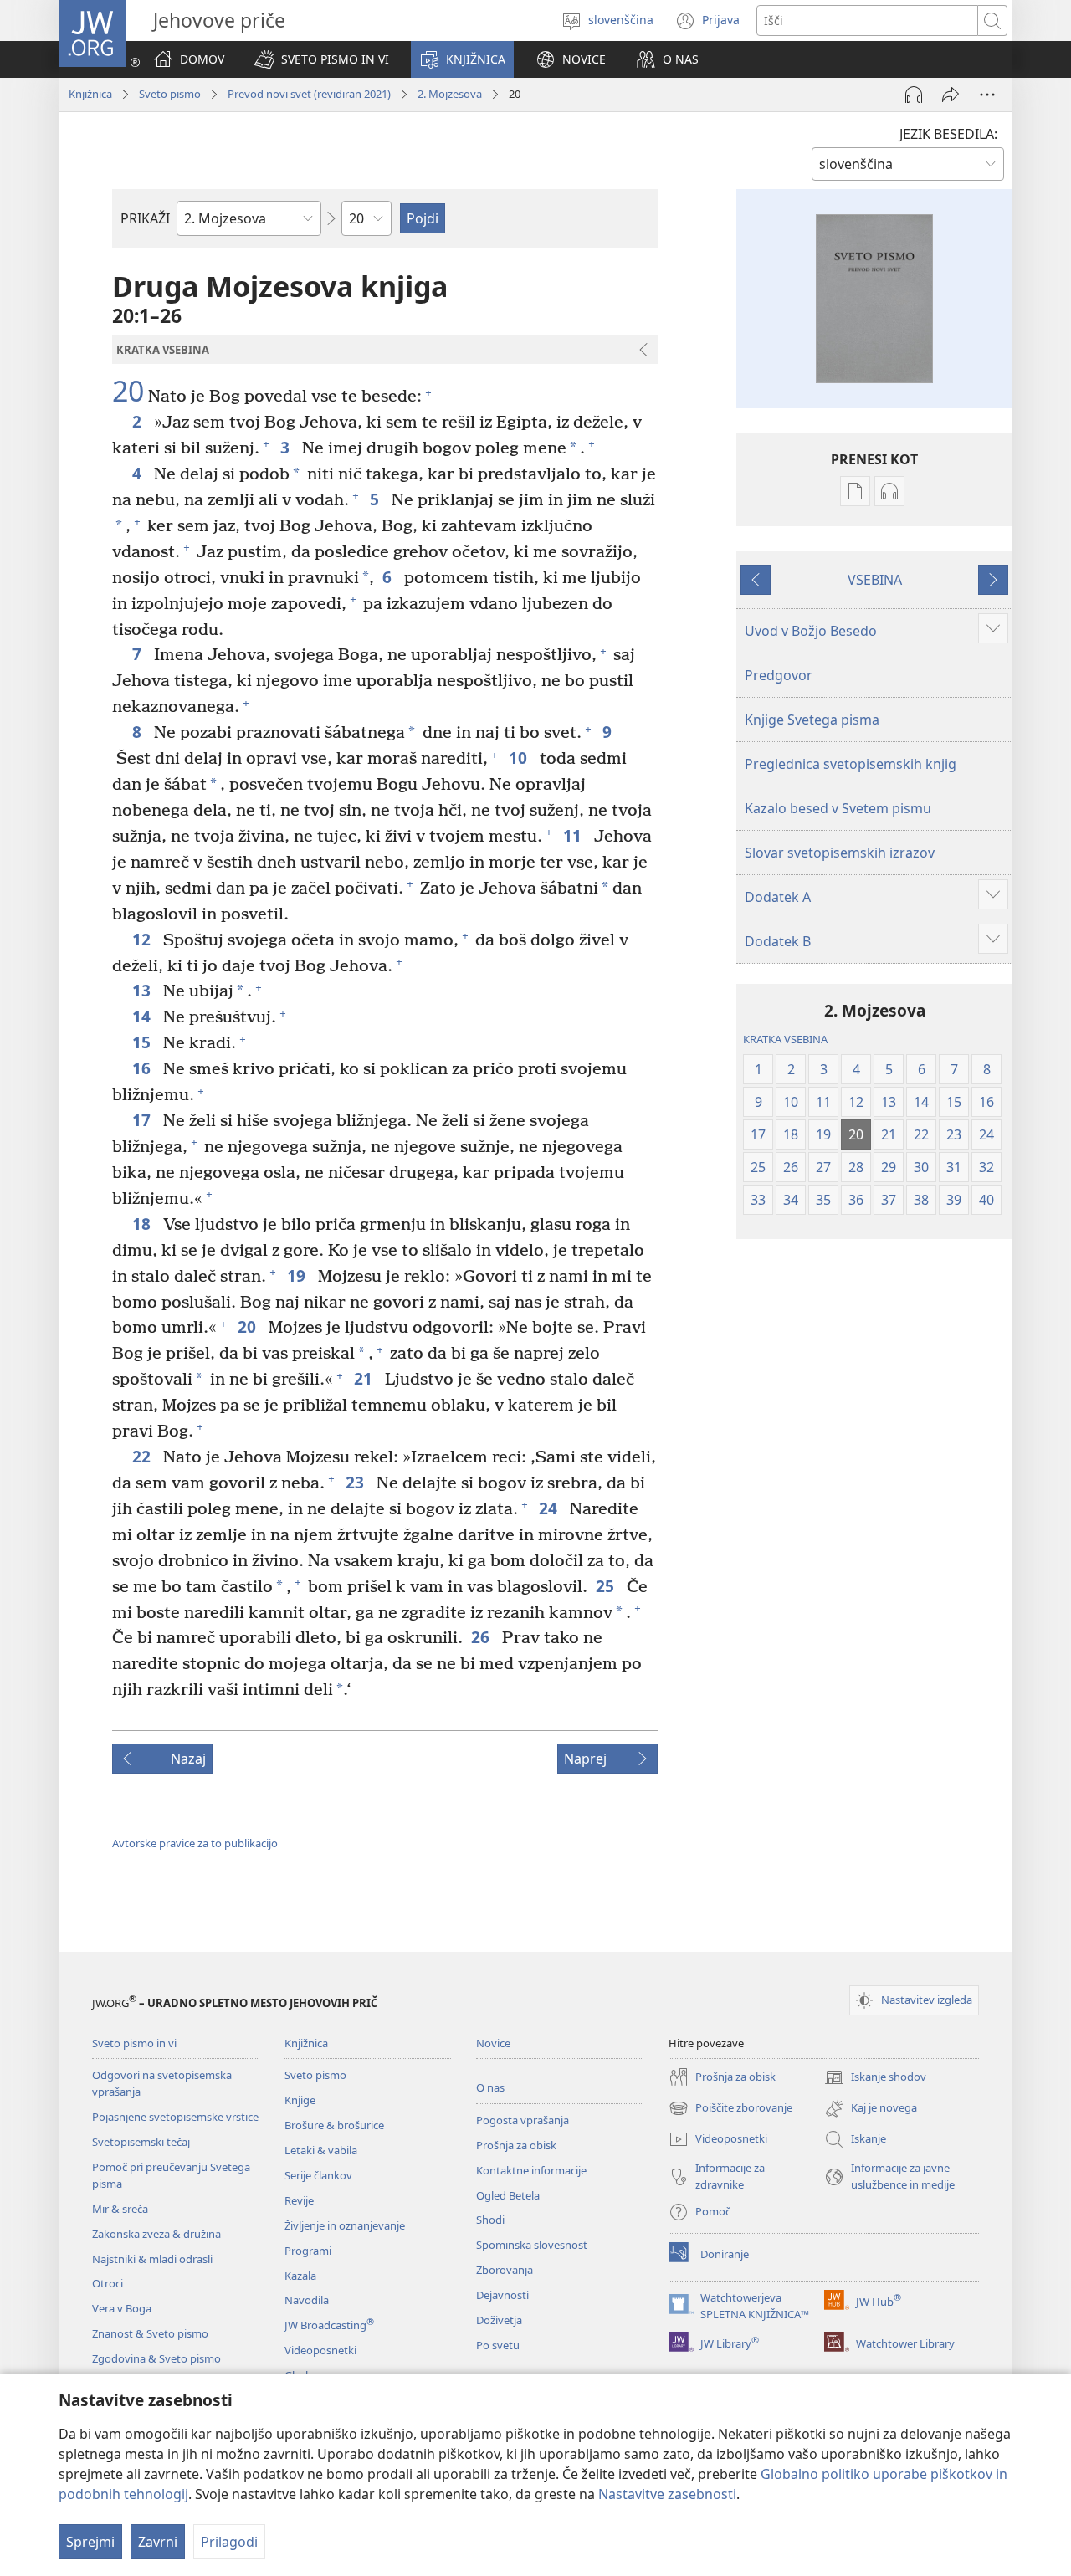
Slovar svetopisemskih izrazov (840, 853)
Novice (493, 2043)
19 (298, 1275)
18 (143, 1224)
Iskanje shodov (875, 2078)
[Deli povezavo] (951, 95)
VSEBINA (875, 580)
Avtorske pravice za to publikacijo (195, 1843)
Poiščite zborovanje (730, 2109)
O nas (490, 2087)
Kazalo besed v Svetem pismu (838, 808)
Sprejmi (90, 2542)
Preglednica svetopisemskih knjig (851, 764)
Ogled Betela (508, 2195)
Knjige (300, 2100)
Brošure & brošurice (334, 2125)
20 (128, 392)
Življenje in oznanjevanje (345, 2225)
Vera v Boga (122, 2308)
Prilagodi (229, 2542)
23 (357, 1482)
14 (143, 1016)
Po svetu (498, 2345)
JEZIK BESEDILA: (948, 134)
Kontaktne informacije (531, 2170)
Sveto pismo (170, 94)
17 (143, 1120)
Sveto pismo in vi (134, 2043)
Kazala (300, 2276)
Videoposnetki (320, 2350)
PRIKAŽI (145, 218)
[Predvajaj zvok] (914, 95)
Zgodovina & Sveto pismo (156, 2358)
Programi (308, 2251)
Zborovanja (505, 2270)
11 (574, 835)
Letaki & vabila (321, 2150)
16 (143, 1068)
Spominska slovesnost (532, 2245)
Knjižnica (90, 94)
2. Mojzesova (450, 94)
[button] (322, 59)
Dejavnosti (502, 2295)
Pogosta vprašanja (523, 2120)
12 (143, 939)
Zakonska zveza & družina (156, 2234)
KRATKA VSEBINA (785, 1039)
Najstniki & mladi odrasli (152, 2259)
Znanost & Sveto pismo (150, 2333)
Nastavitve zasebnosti (667, 2494)
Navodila (307, 2300)
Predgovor (779, 675)
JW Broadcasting (329, 2325)
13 (143, 990)
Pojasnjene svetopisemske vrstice (175, 2117)
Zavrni (158, 2542)
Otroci (108, 2283)
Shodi (490, 2220)
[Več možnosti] (987, 95)
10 (520, 758)
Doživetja (499, 2320)
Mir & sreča (120, 2209)
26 (482, 1637)
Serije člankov (318, 2175)
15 (143, 1042)
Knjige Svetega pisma (812, 720)
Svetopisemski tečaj (141, 2142)
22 (143, 1456)
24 (550, 1508)
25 (607, 1586)
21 (365, 1378)
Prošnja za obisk (516, 2145)
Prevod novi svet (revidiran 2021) (309, 94)
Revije (299, 2200)
